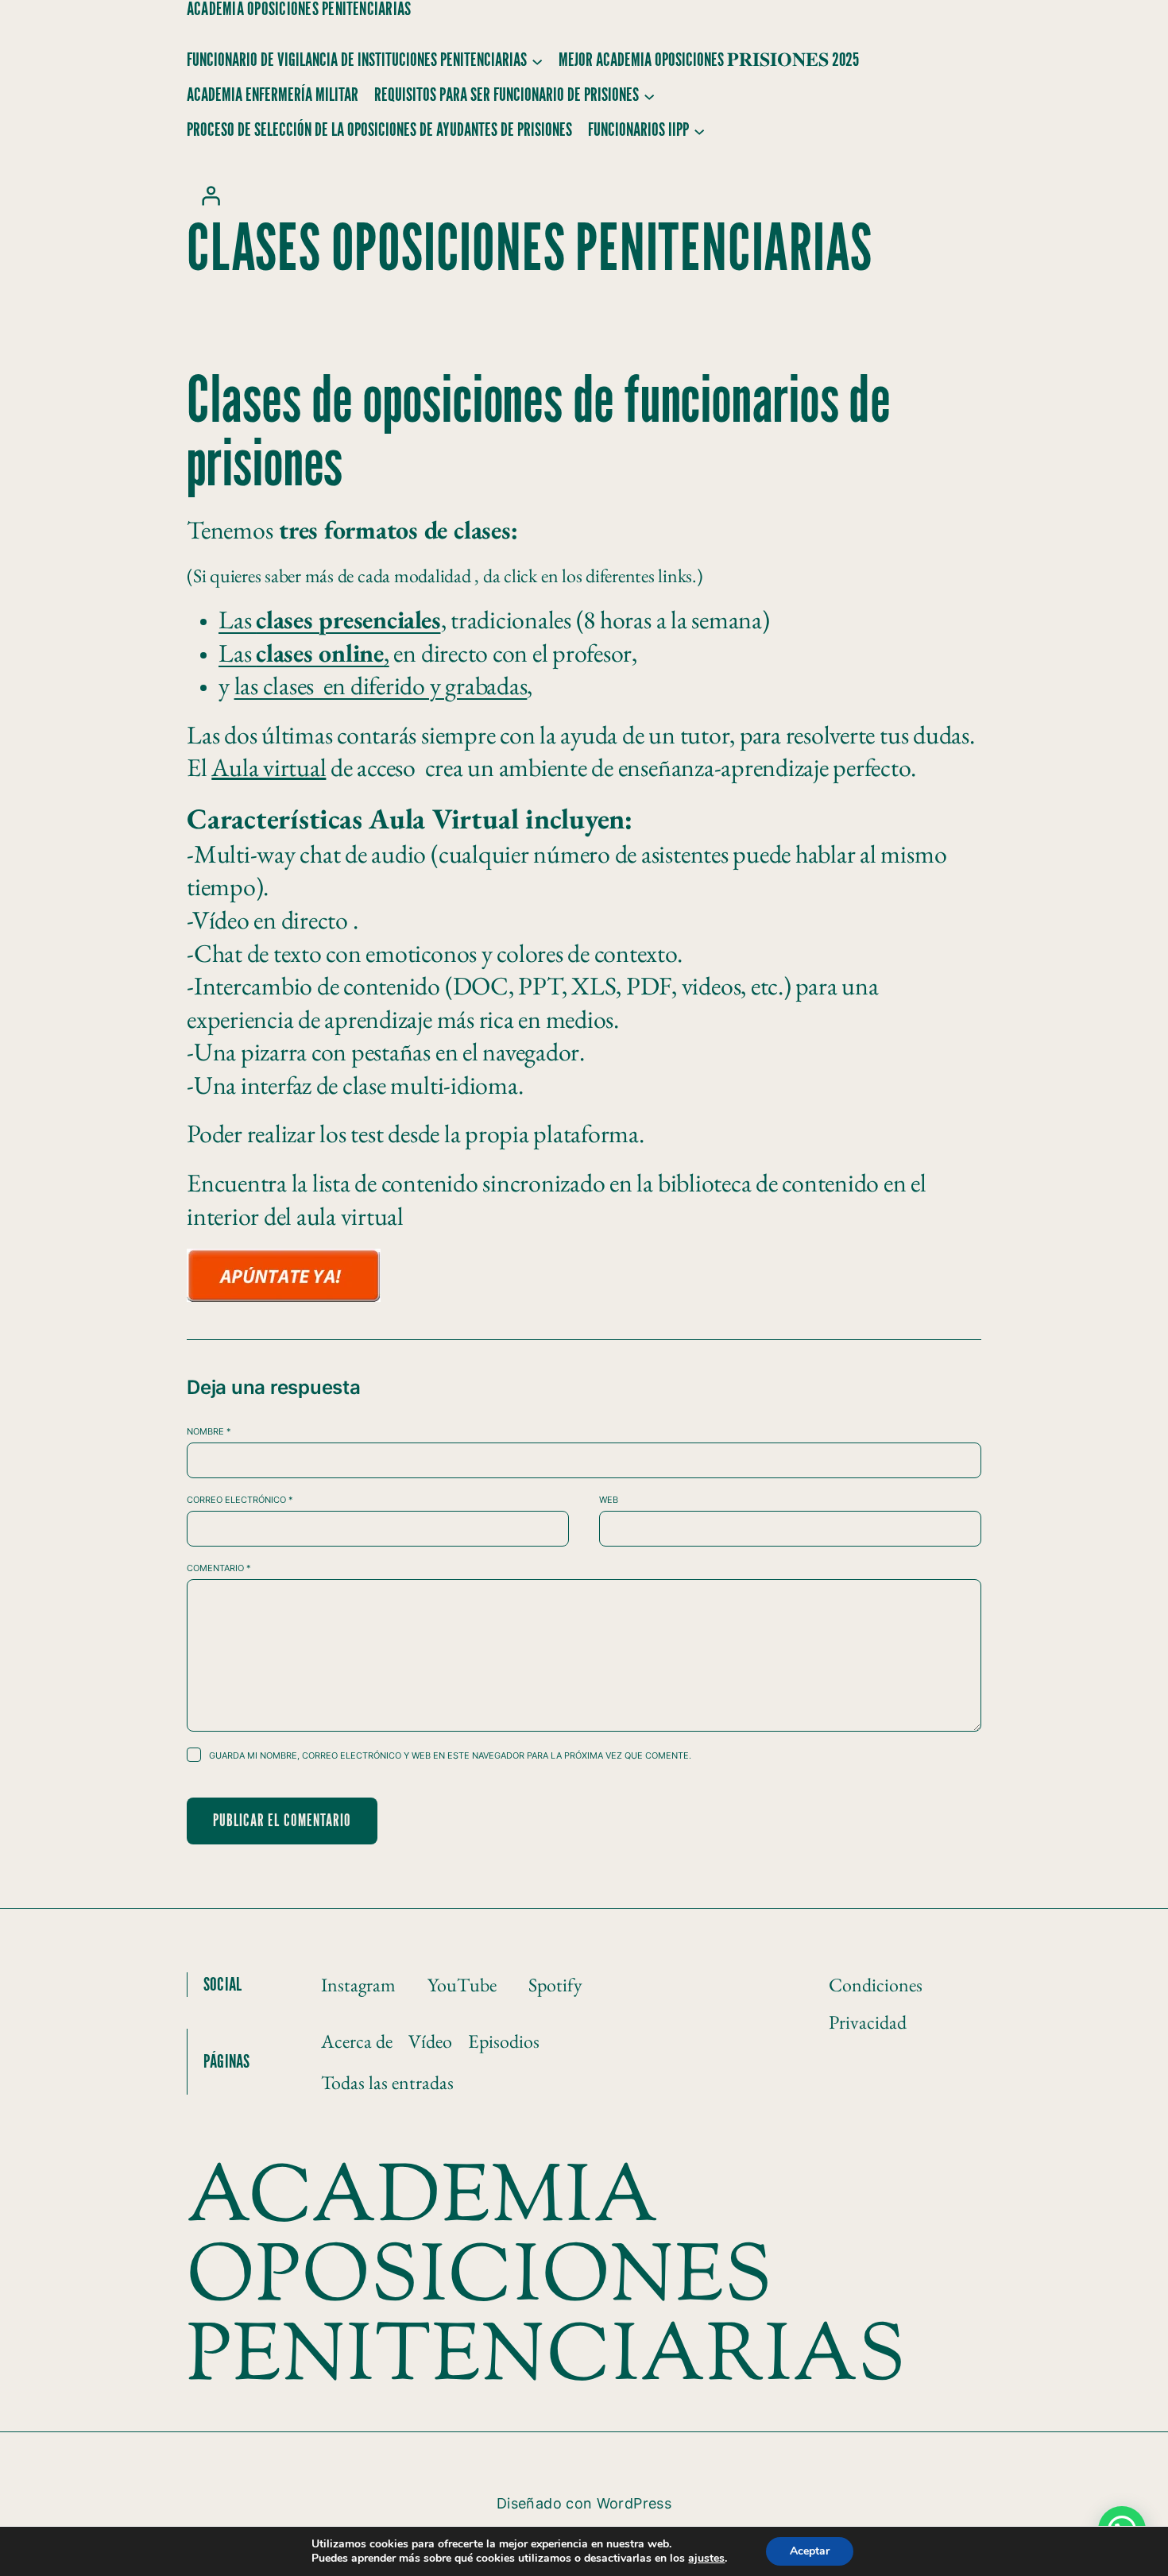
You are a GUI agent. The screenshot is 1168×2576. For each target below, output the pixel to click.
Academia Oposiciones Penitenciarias (299, 10)
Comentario (219, 1568)
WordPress (634, 2503)
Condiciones (876, 1985)
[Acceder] (211, 195)
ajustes (706, 2559)
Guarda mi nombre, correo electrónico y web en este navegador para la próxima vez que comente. (450, 1755)
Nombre (209, 1431)
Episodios (504, 2041)
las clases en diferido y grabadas (381, 686)
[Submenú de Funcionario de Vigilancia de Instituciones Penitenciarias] (537, 60)
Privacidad (868, 2022)
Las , (304, 653)
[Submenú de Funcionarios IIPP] (699, 130)
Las (330, 620)
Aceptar (810, 2551)
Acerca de (357, 2041)
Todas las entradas (387, 2082)
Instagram (358, 1985)
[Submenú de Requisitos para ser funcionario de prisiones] (649, 95)
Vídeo (430, 2041)
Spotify (555, 1985)
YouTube (462, 1985)
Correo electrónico (240, 1500)
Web (609, 1500)
